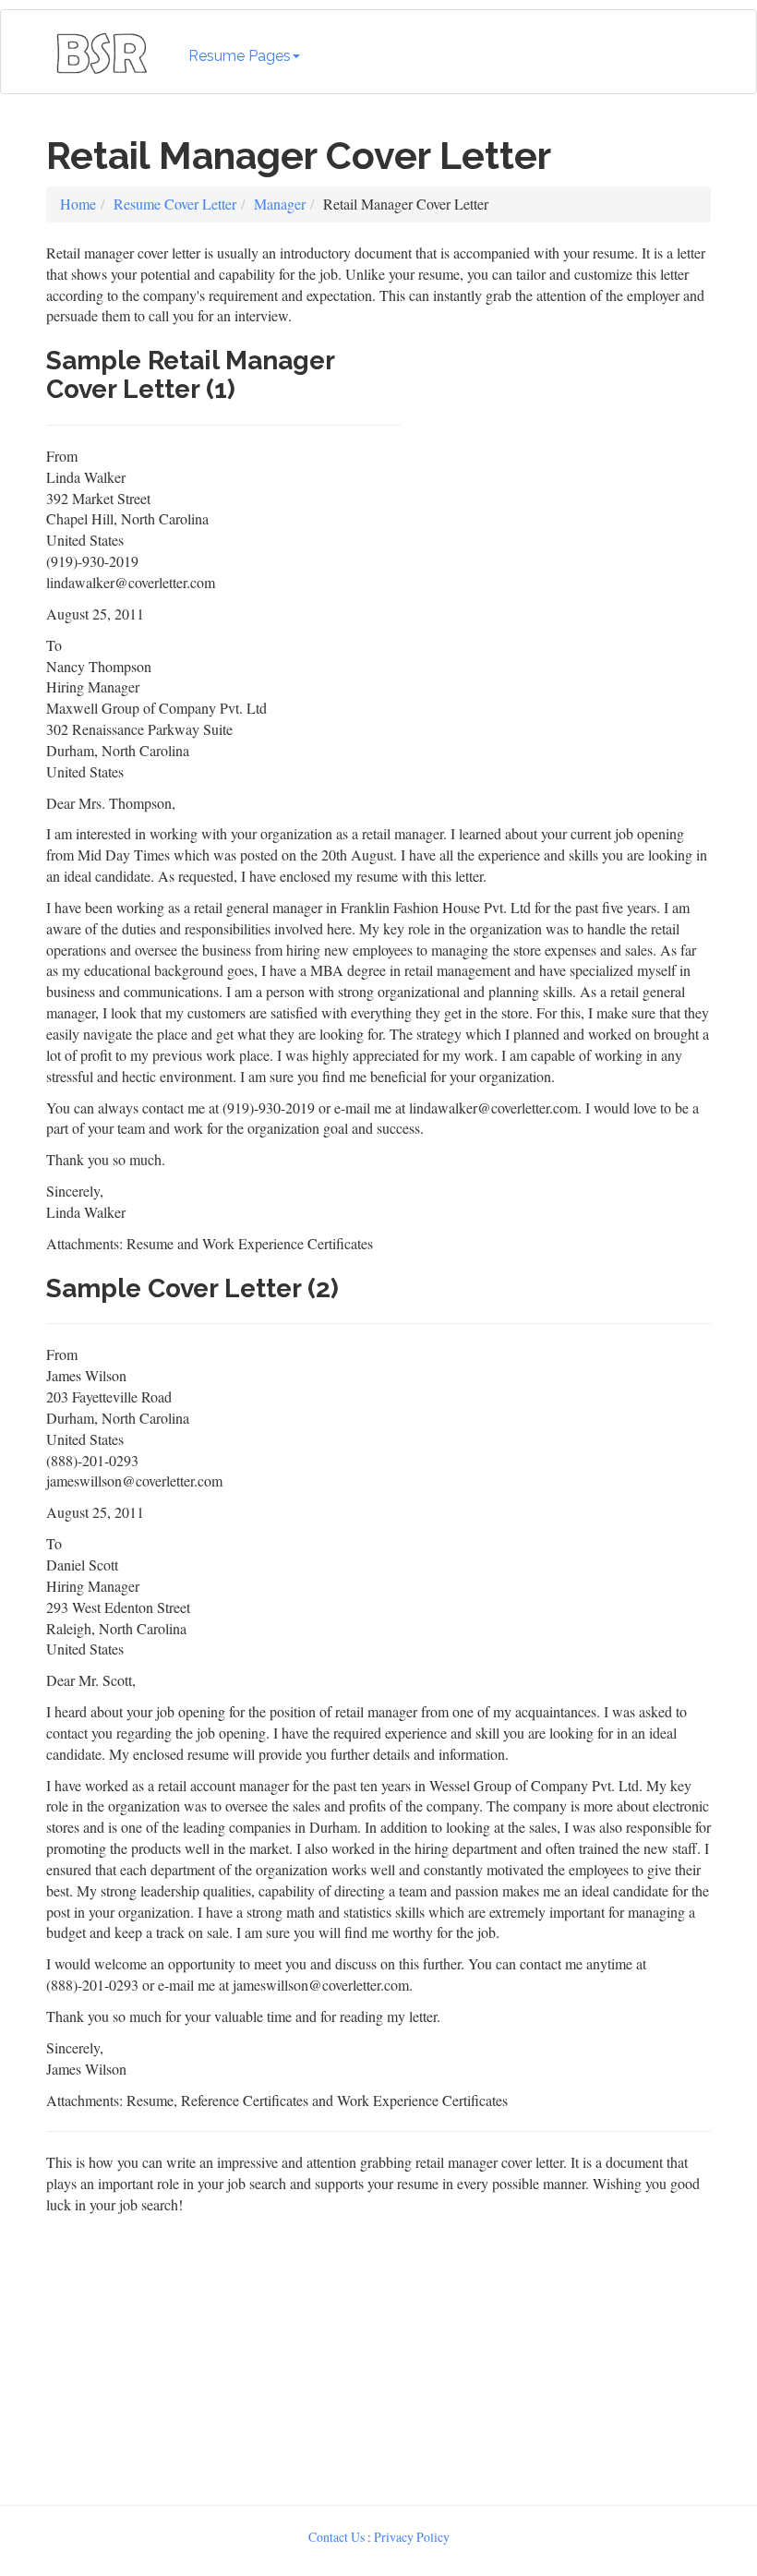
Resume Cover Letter (175, 204)
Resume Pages (240, 56)
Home (78, 204)
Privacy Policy (412, 2537)
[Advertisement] (560, 452)
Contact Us (336, 2537)
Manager (280, 204)
